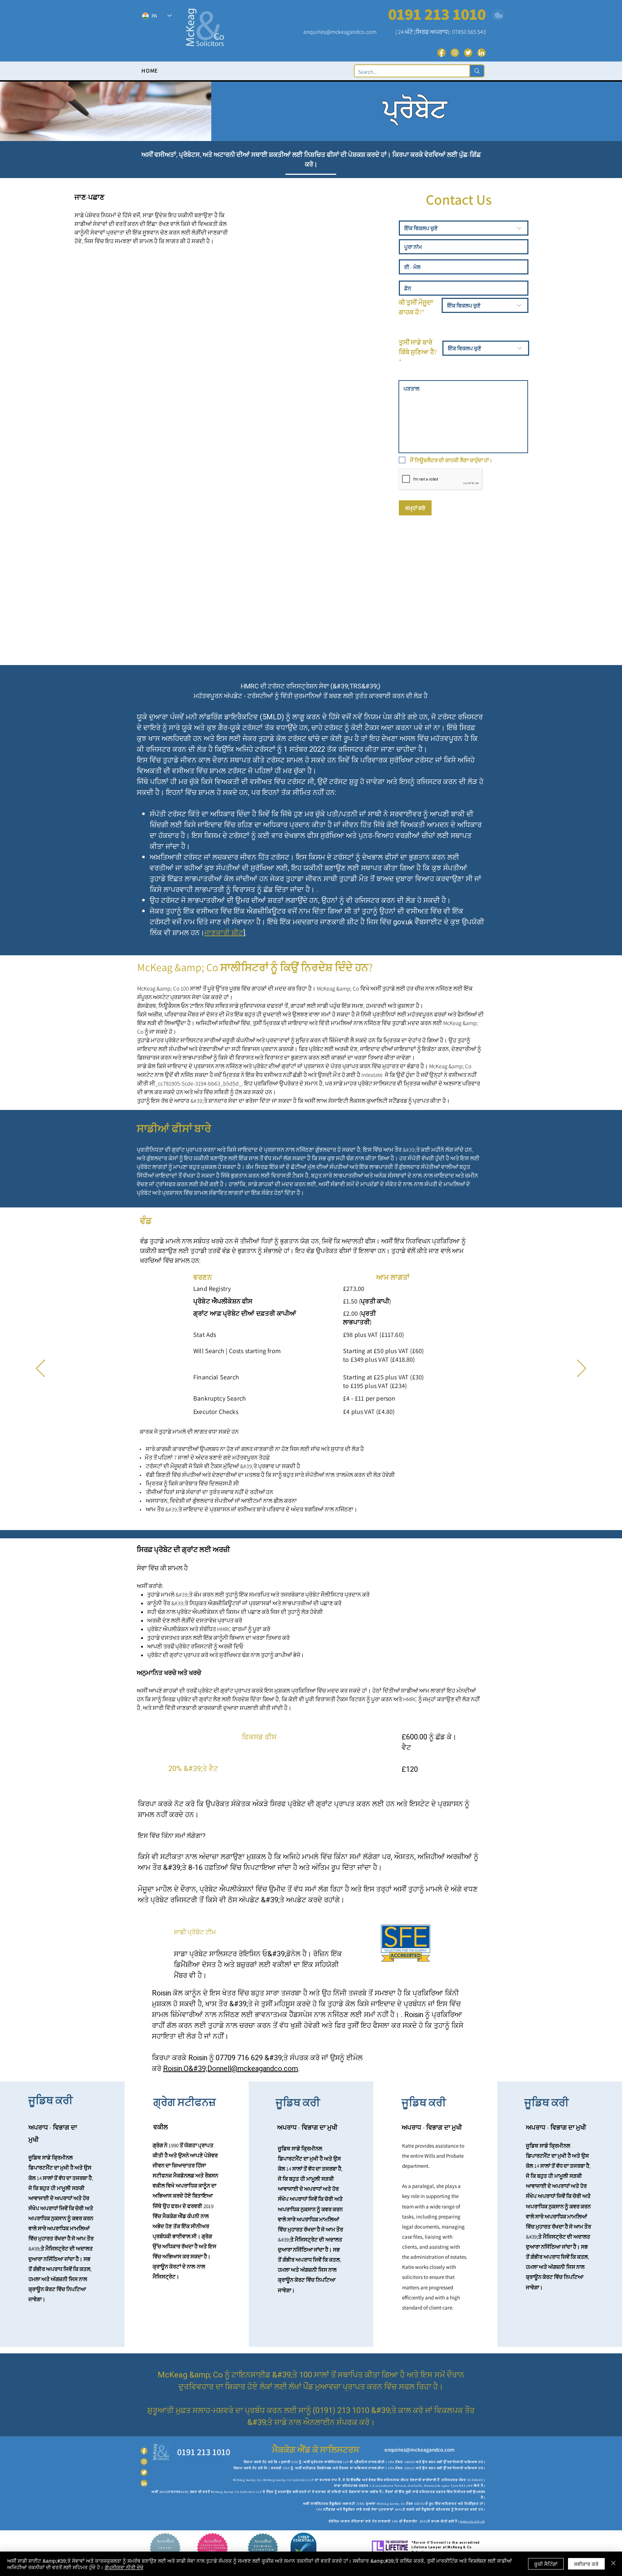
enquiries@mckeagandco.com (340, 32)
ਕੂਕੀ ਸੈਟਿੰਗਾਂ (546, 2564)
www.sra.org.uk (472, 2521)
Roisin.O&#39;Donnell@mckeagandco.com (231, 2069)
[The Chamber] (498, 15)
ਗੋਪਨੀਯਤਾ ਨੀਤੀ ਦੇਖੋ (124, 2567)
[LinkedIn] (481, 53)
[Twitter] (468, 53)
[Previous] (40, 1369)
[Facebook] (441, 53)
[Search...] (477, 71)
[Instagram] (455, 53)
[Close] (613, 2564)
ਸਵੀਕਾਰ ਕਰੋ (586, 2564)
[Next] (582, 1369)
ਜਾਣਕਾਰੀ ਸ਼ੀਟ (224, 933)
